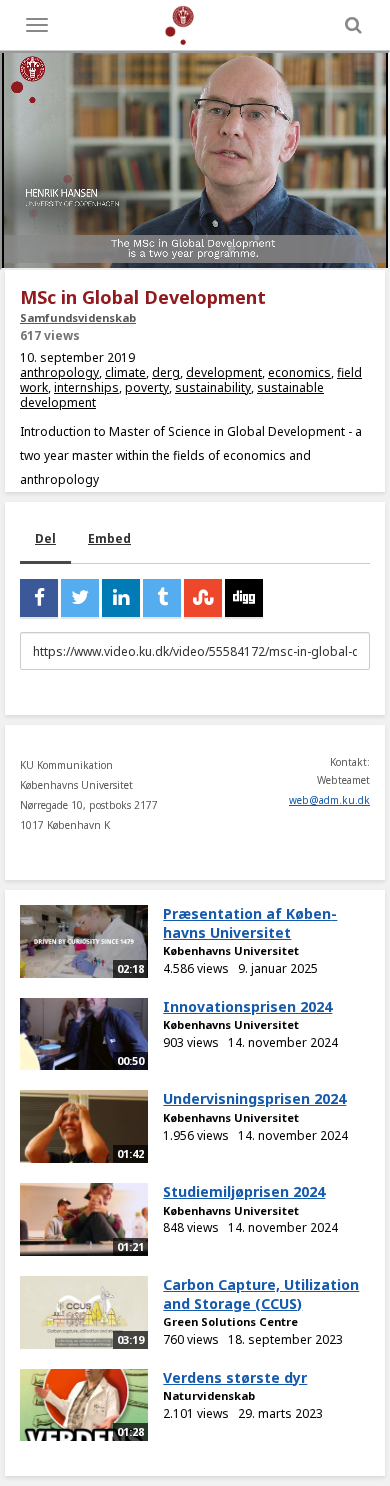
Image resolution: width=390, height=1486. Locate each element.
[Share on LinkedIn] (121, 598)
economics (299, 372)
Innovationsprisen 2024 (247, 1006)
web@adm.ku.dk (329, 800)
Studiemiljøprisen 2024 (244, 1191)
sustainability (213, 387)
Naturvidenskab (209, 1395)
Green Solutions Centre (230, 1321)
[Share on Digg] (244, 598)
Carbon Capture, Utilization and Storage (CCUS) (261, 1294)
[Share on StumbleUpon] (203, 598)
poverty (147, 387)
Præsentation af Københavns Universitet (250, 923)
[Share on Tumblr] (162, 598)
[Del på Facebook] (39, 598)
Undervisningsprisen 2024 (254, 1098)
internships (86, 387)
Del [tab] (45, 538)
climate (125, 372)
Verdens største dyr (235, 1377)
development (224, 372)
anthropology (59, 372)
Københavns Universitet (231, 950)
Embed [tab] (109, 538)
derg (166, 372)
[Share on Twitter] (80, 598)
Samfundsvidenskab (78, 317)
